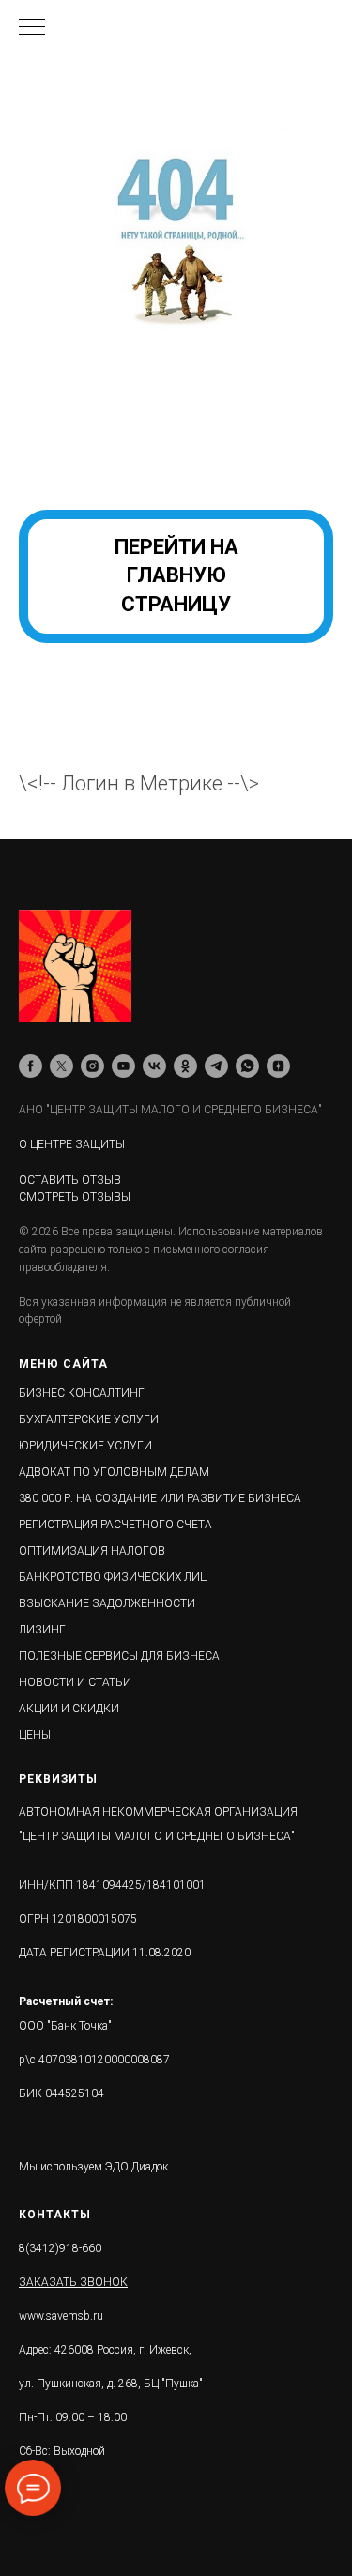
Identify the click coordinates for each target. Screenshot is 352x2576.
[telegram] (216, 1066)
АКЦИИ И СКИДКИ (69, 1709)
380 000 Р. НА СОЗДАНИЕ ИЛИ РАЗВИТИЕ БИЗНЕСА (160, 1498)
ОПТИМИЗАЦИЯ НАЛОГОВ (92, 1551)
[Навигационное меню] (32, 28)
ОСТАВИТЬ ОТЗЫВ (70, 1180)
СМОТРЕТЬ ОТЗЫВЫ (75, 1197)
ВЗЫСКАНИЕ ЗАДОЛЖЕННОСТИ (107, 1603)
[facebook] (31, 1066)
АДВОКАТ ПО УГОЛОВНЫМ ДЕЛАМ (114, 1472)
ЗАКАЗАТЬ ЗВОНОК (73, 2282)
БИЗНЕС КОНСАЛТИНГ (82, 1393)
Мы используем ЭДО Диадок (93, 2167)
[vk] (154, 1066)
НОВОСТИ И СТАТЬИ (75, 1682)
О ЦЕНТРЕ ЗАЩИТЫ (72, 1144)
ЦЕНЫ (35, 1735)
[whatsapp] (247, 1066)
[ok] (185, 1066)
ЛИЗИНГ (42, 1630)
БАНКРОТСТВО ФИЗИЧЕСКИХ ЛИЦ (113, 1577)
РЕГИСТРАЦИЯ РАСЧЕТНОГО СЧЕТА (115, 1525)
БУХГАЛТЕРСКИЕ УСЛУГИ (89, 1419)
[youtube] (123, 1066)
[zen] (278, 1066)
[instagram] (92, 1066)
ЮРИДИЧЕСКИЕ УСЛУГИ (85, 1446)
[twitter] (61, 1066)
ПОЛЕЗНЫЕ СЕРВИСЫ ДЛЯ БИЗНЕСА (119, 1656)
